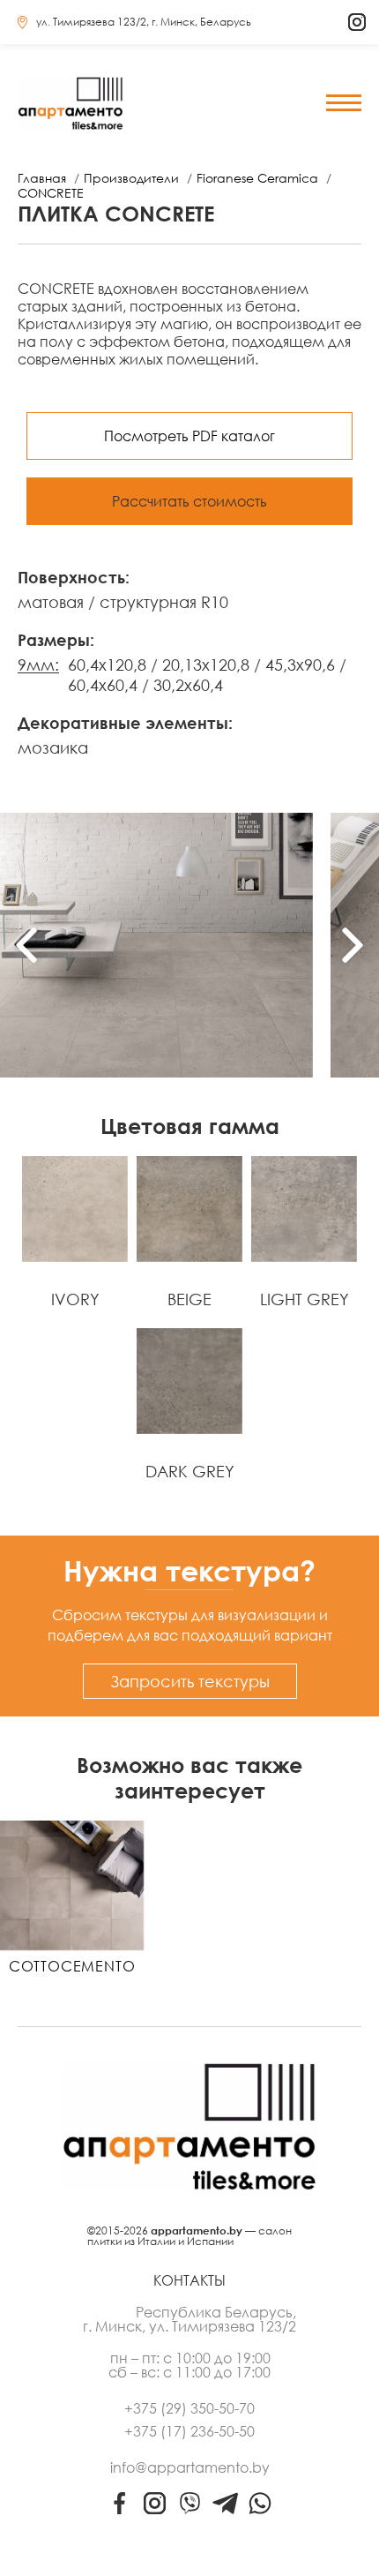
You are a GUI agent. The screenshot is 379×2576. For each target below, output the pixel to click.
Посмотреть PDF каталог (189, 436)
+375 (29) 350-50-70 (189, 2408)
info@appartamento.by (190, 2467)
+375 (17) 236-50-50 (189, 2431)
